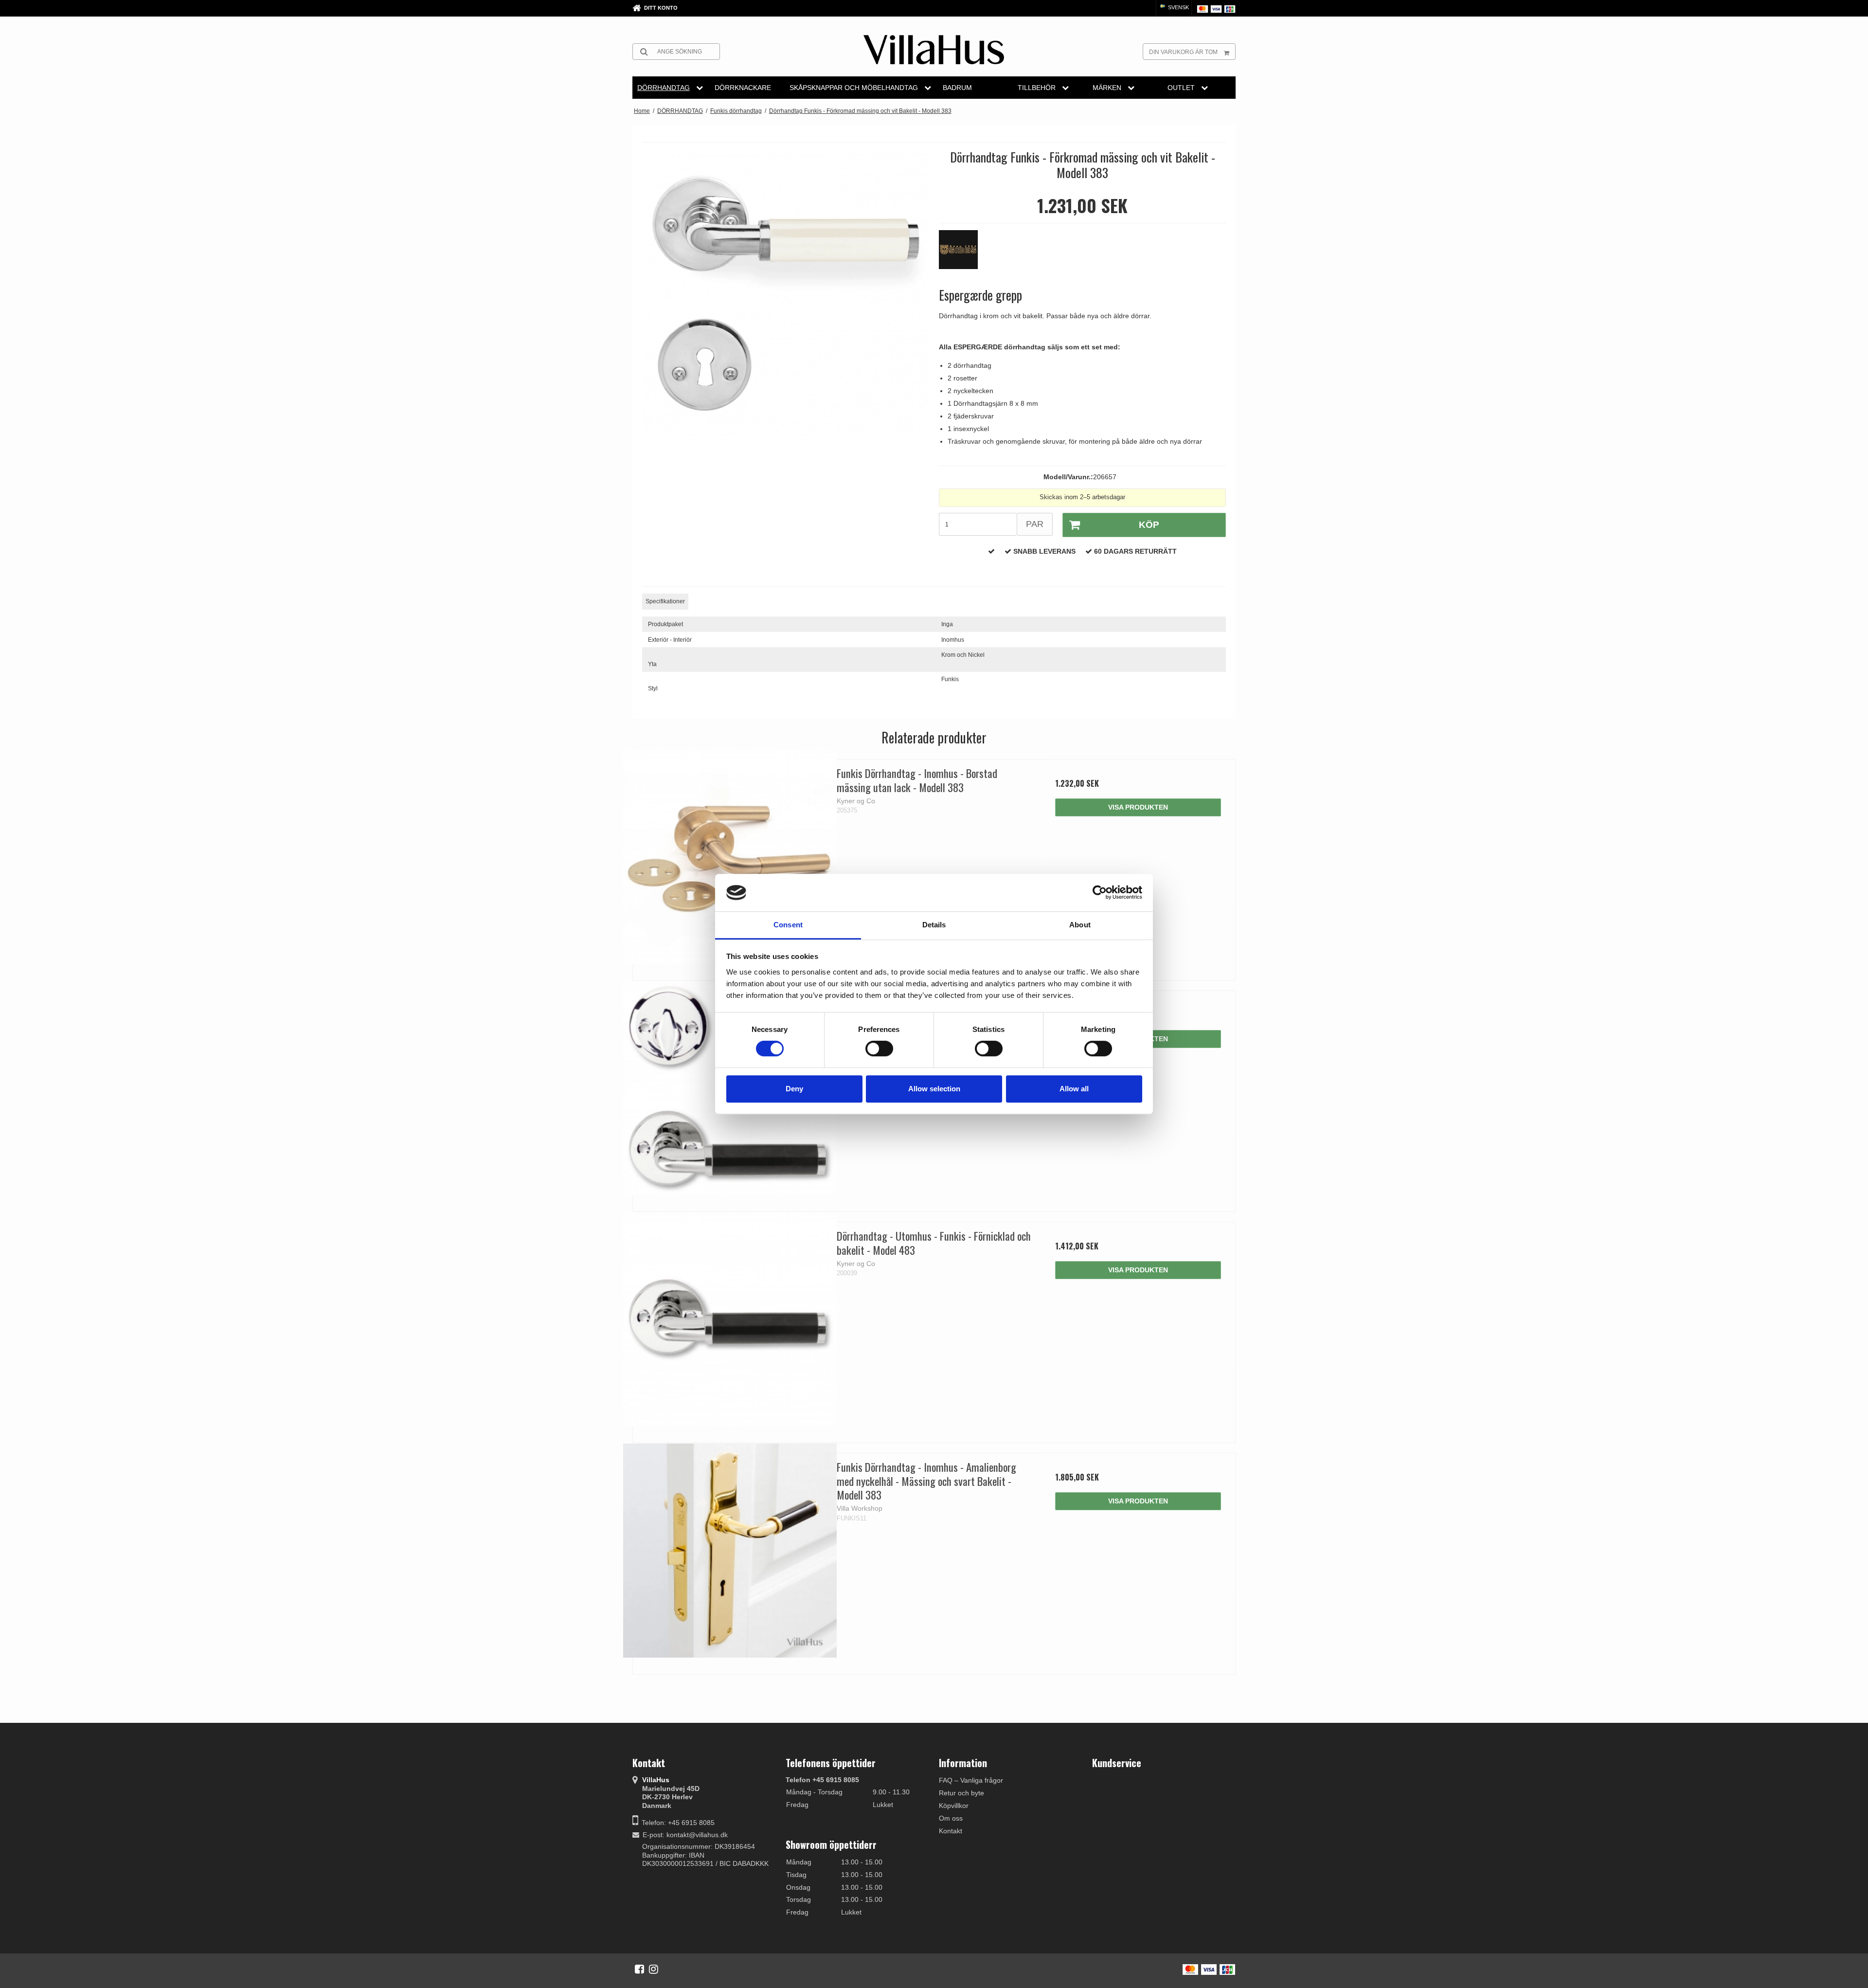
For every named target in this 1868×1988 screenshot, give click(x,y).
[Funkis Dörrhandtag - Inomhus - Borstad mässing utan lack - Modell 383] (730, 857)
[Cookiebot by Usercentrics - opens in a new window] (1100, 893)
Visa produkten (1138, 807)
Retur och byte (961, 1793)
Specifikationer (665, 601)
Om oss (951, 1818)
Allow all (1074, 1089)
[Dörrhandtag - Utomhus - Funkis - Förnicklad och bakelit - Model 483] (730, 1319)
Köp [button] (1149, 525)
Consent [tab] (788, 925)
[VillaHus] (934, 50)
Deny (794, 1089)
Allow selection (934, 1089)
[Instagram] (654, 1969)
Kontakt (951, 1831)
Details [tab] (934, 925)
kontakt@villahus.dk (697, 1835)
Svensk (1178, 7)
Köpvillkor (954, 1806)
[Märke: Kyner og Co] (963, 254)
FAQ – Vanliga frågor (971, 1780)
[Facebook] (639, 1969)
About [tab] (1080, 925)
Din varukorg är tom (1183, 52)
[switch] (879, 1048)
